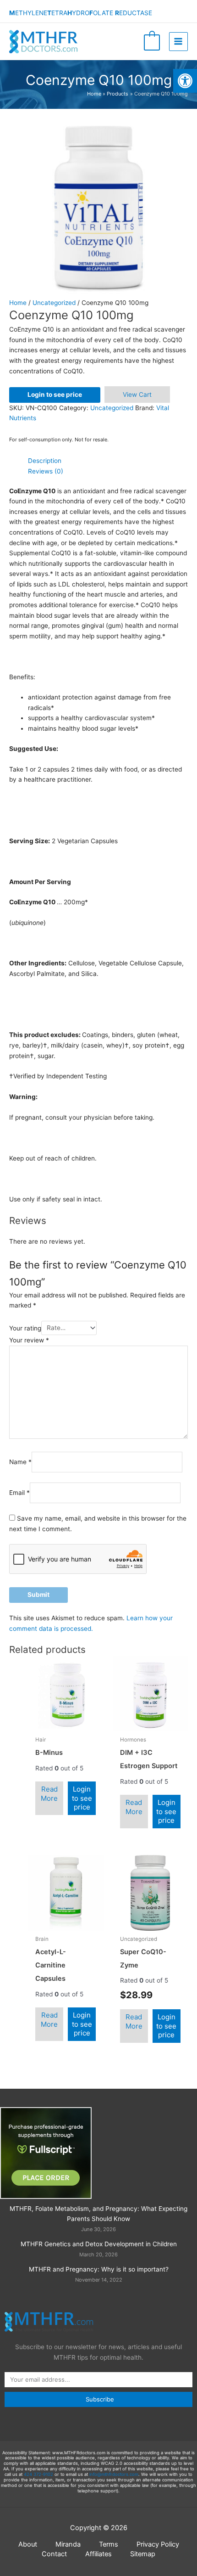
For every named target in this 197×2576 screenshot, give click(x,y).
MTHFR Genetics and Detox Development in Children (99, 2244)
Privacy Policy (158, 2544)
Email (19, 1493)
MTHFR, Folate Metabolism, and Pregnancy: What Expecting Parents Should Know (98, 2214)
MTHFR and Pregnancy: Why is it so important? (99, 2269)
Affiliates (98, 2554)
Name (20, 1462)
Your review (29, 1340)
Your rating (25, 1328)
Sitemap (143, 2554)
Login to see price (55, 395)
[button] (185, 81)
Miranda (68, 2544)
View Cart (137, 395)
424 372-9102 (38, 2474)
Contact (54, 2554)
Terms (109, 2544)
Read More (49, 1794)
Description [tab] (45, 461)
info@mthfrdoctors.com (114, 2474)
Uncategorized (54, 303)
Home (18, 303)
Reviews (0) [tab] (46, 471)
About (28, 2544)
